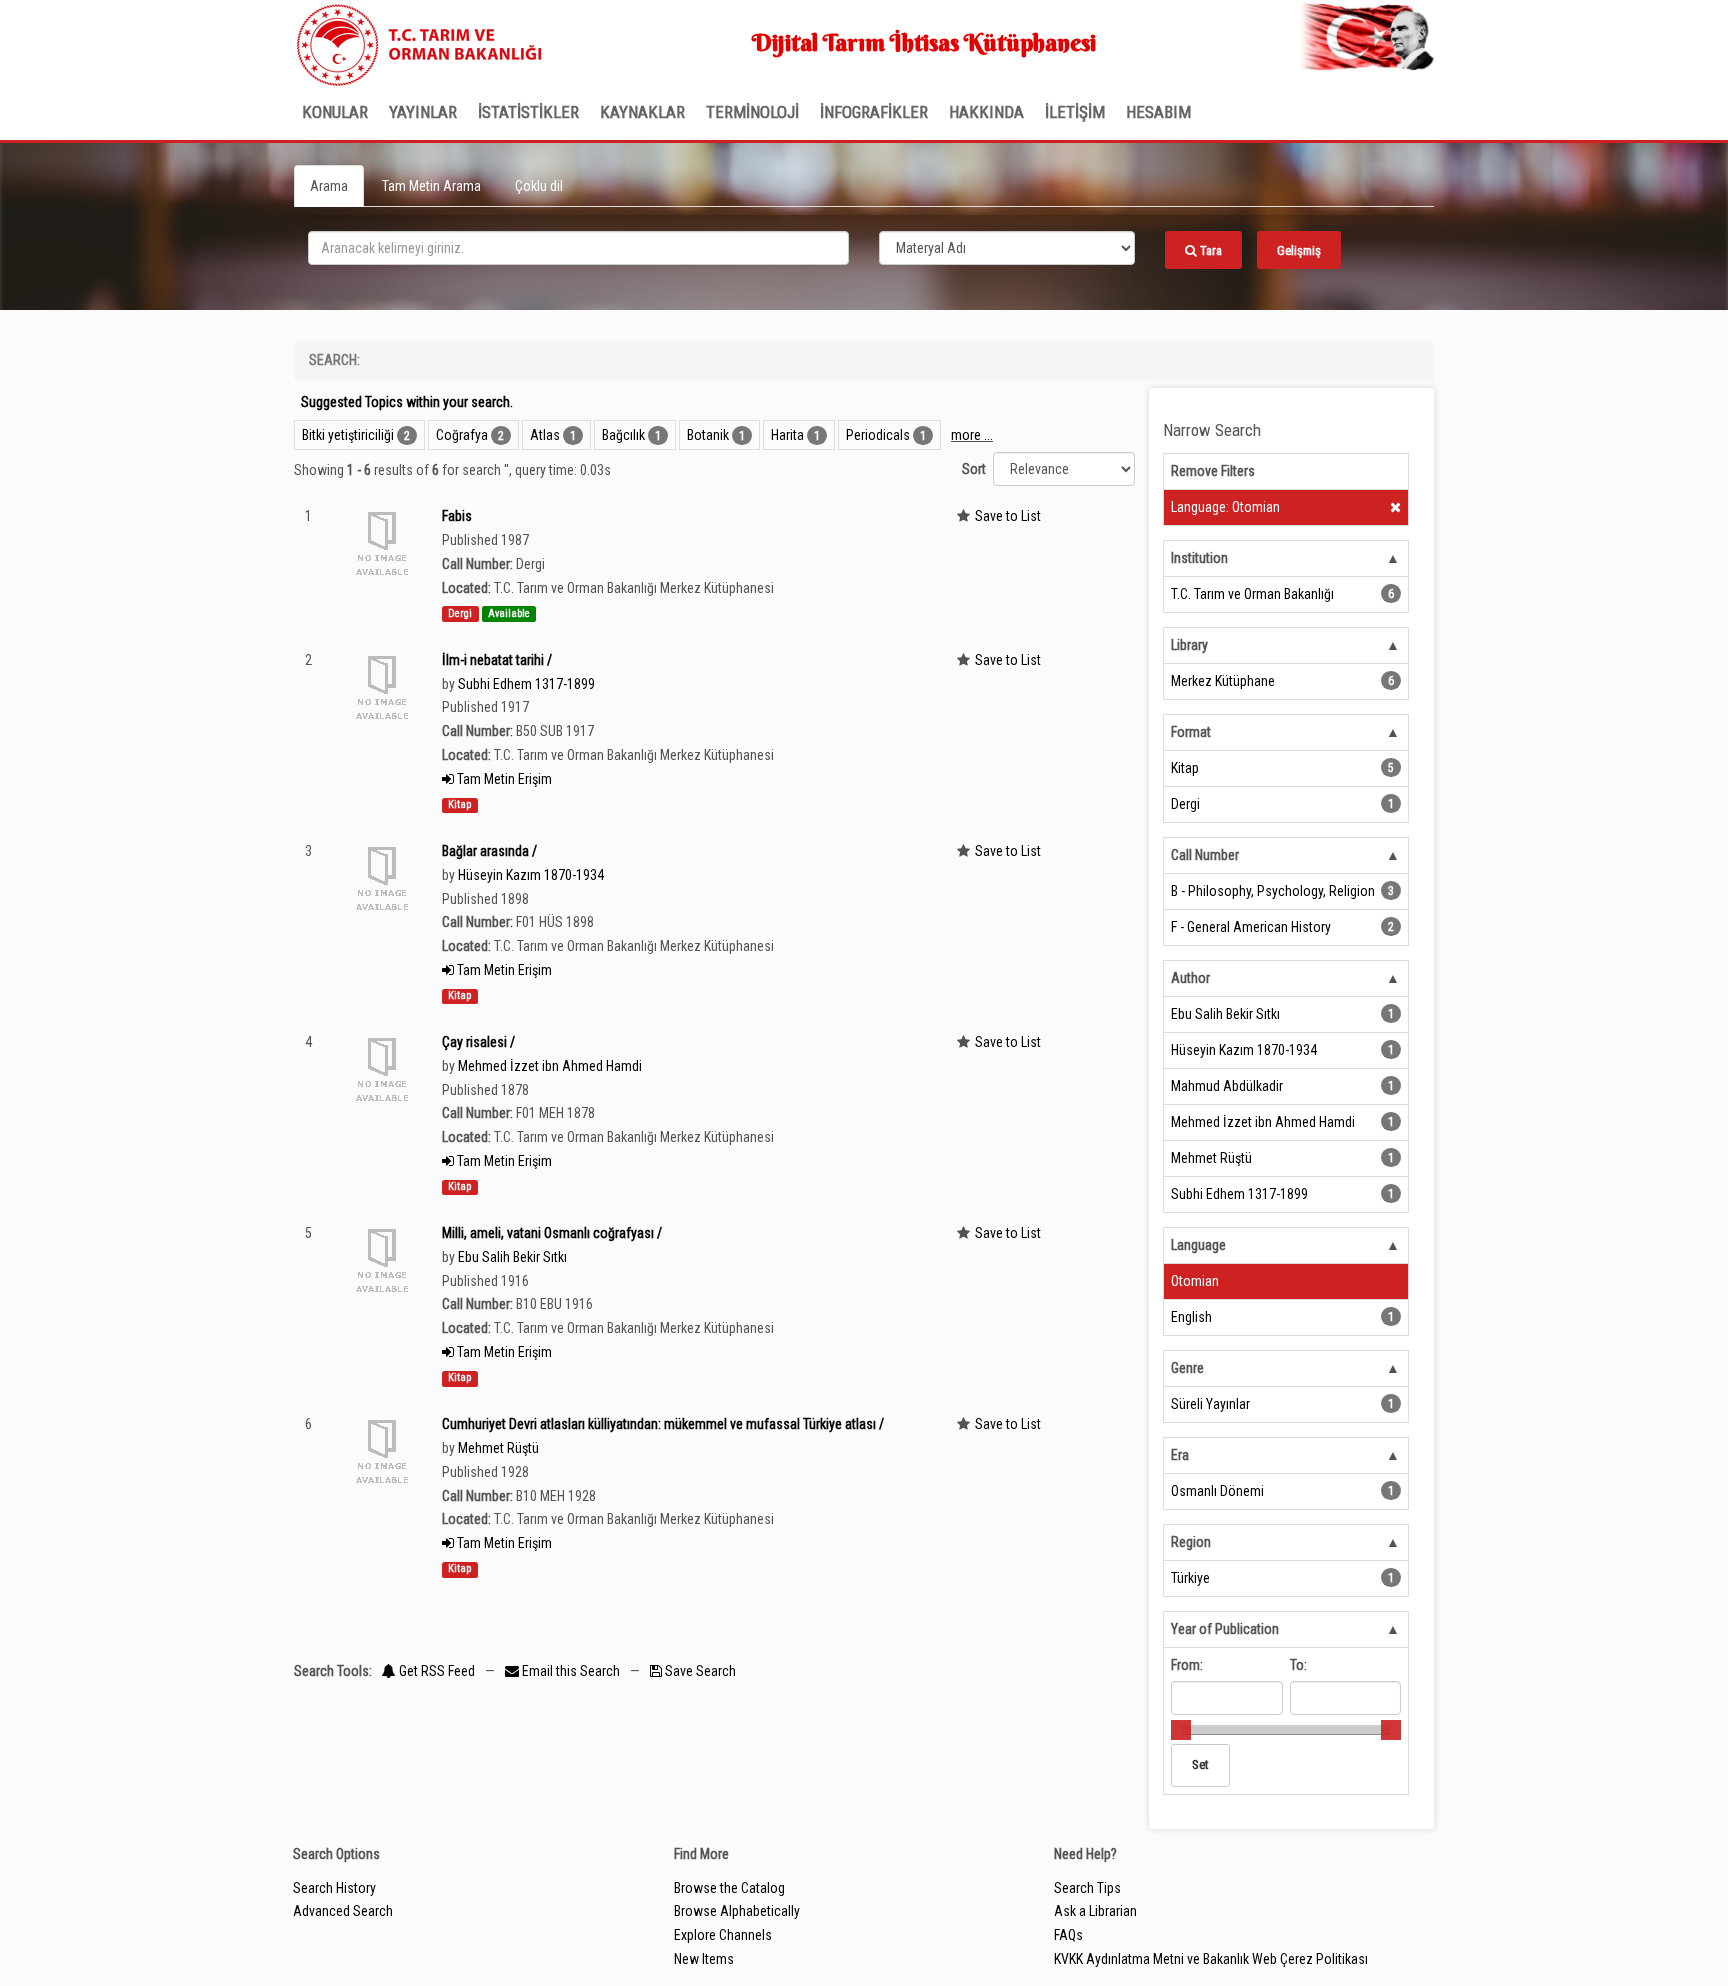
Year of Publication (1225, 1629)
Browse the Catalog (729, 1888)
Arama (329, 186)
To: (1298, 1665)
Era (1180, 1455)
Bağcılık (623, 435)
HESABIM (1158, 112)
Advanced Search (343, 1911)
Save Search (699, 1671)
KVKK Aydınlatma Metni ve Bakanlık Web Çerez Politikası (1211, 1959)
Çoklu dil (539, 186)
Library (1189, 645)
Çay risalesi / (478, 1042)
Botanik (708, 435)
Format (1191, 732)
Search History (334, 1888)
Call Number (1205, 855)
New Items (704, 1959)
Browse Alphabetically (737, 1911)
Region (1191, 1542)
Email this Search (571, 1671)
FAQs (1068, 1935)
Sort (974, 469)
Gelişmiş (1299, 250)
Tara (1209, 250)
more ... (972, 435)
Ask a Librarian (1095, 1911)
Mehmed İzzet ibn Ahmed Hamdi (550, 1066)
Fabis (457, 516)
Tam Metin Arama (431, 186)
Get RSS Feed (435, 1671)
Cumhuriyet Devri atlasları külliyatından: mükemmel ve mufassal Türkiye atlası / (663, 1424)
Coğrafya (462, 435)
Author (1190, 978)
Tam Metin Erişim (503, 779)
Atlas (545, 435)
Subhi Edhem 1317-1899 (526, 684)
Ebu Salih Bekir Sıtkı (512, 1257)
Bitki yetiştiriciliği (348, 435)
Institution (1199, 558)
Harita (787, 435)
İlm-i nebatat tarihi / (497, 660)
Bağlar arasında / (489, 851)
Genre (1187, 1368)
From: (1187, 1665)
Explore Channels (723, 1935)
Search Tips (1087, 1888)
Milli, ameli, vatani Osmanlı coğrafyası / (552, 1233)
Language (1198, 1245)
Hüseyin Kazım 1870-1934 (531, 875)
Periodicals (878, 435)
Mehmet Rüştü (498, 1448)
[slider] (1181, 1730)
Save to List (1008, 516)
